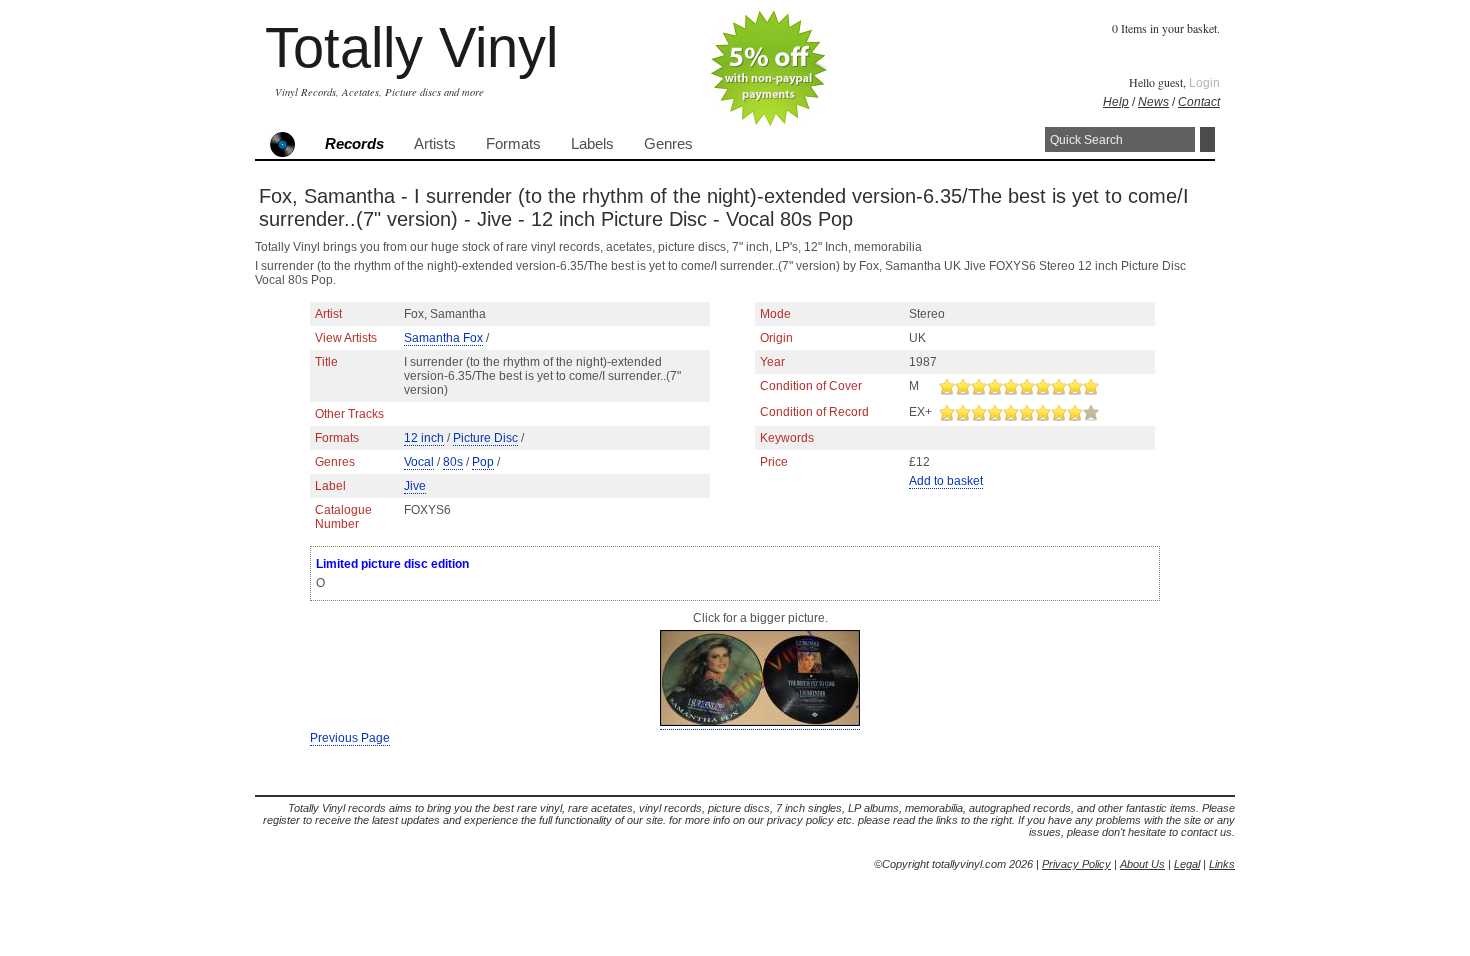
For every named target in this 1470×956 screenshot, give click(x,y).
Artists (435, 144)
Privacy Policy (1076, 864)
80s (453, 462)
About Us (1142, 864)
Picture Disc (485, 438)
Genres (668, 144)
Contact (1199, 102)
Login (1204, 83)
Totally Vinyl (411, 47)
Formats (513, 144)
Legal (1187, 864)
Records (354, 144)
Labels (592, 144)
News (1153, 102)
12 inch (424, 438)
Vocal (419, 462)
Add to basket (946, 481)
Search (1207, 139)
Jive (415, 486)
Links (1222, 864)
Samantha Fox (443, 338)
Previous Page (350, 738)
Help (1116, 102)
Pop (483, 462)
